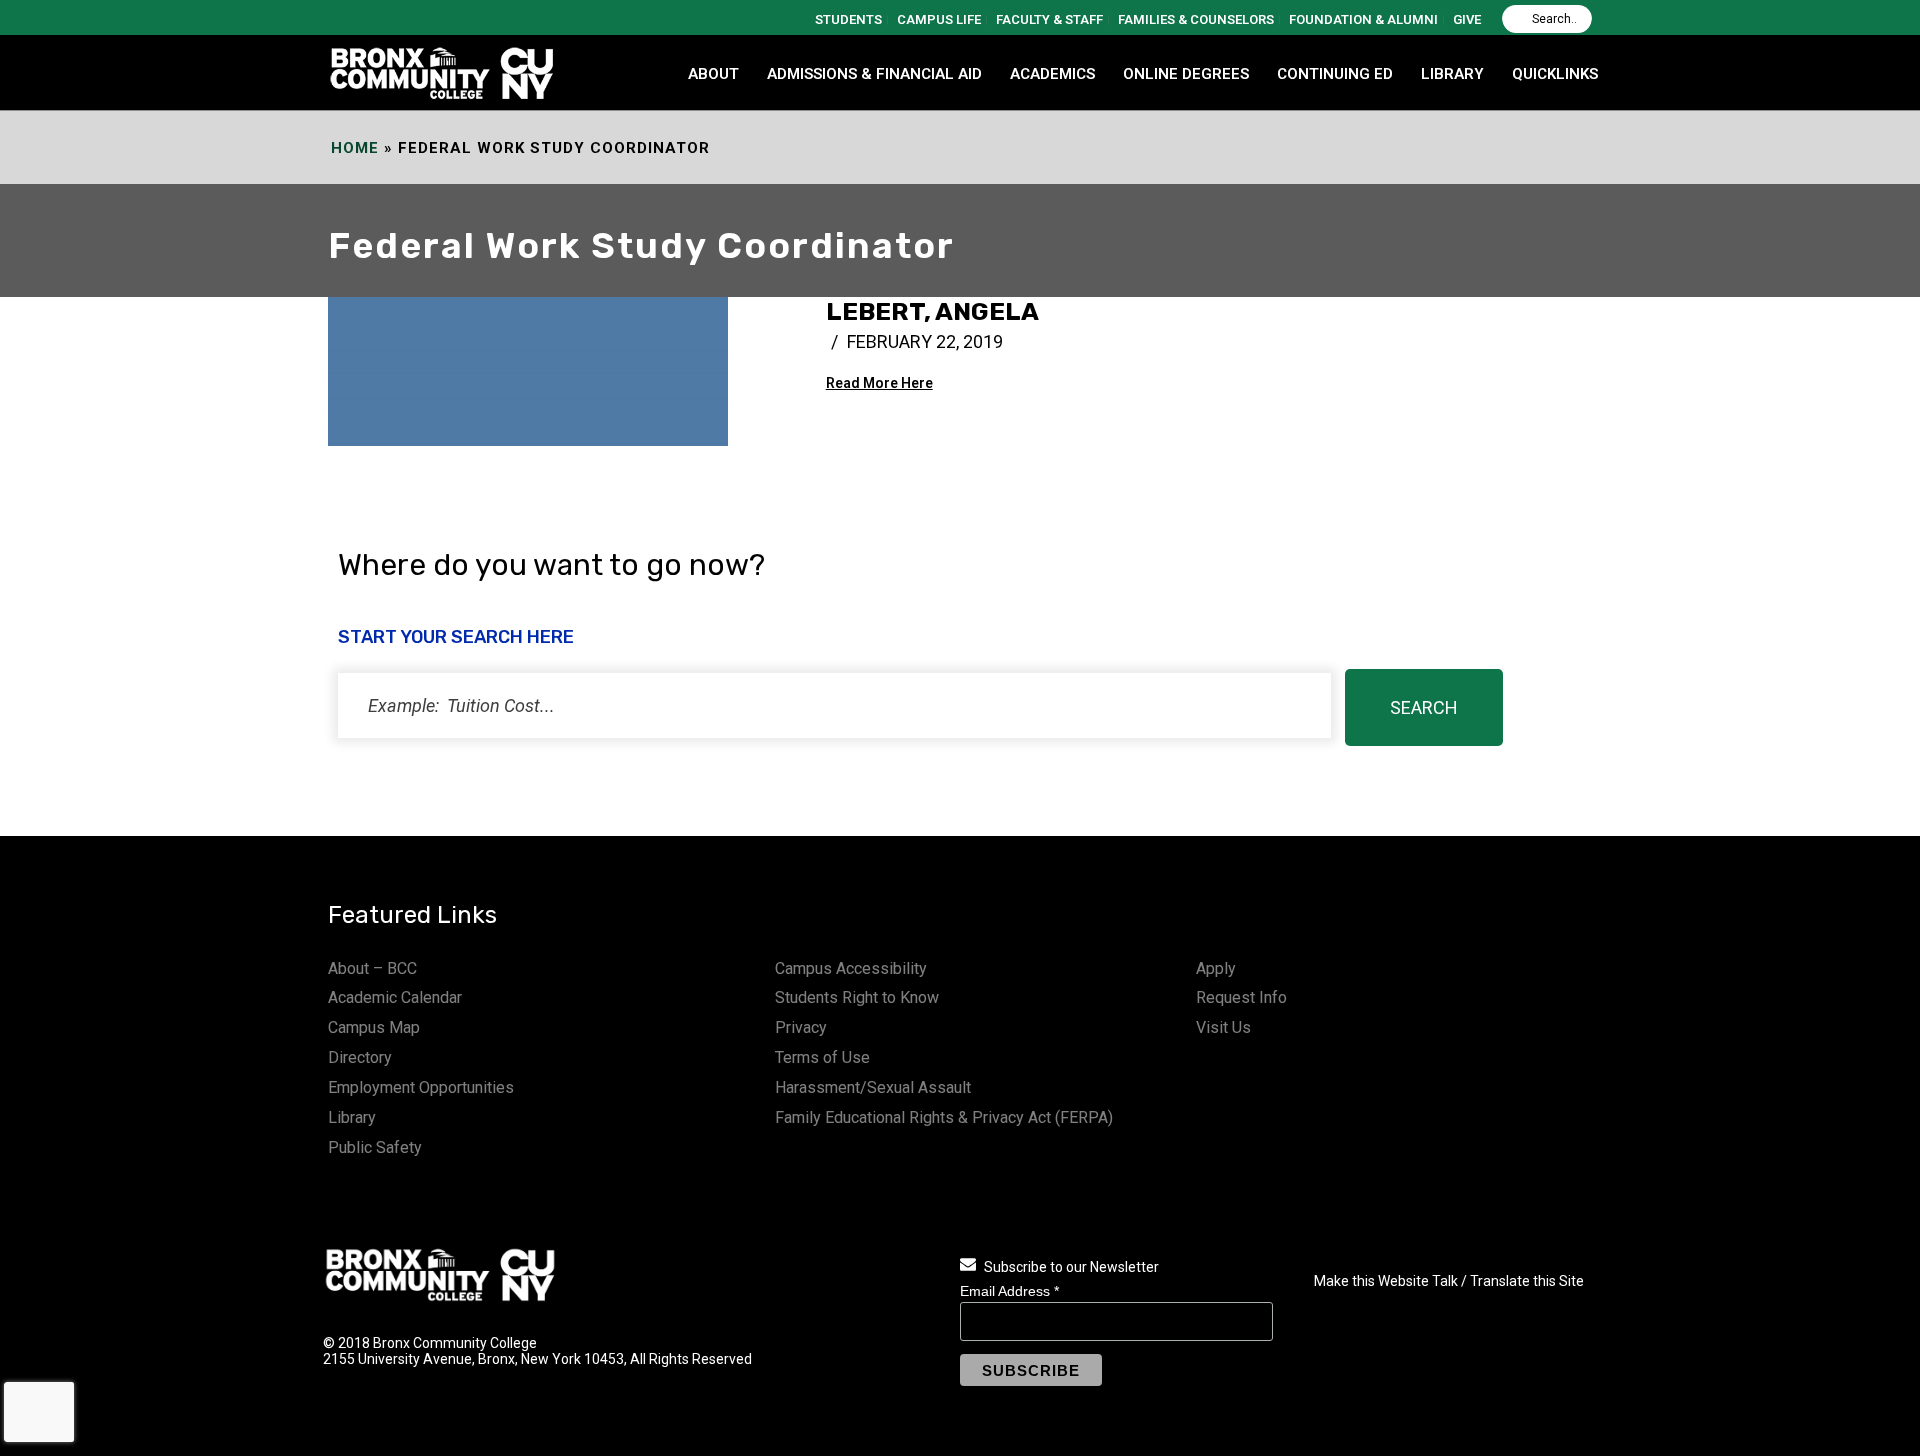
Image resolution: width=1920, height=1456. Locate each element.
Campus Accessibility (851, 968)
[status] (834, 705)
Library (352, 1117)
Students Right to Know (857, 997)
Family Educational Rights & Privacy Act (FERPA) (944, 1117)
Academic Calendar (395, 997)
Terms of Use (822, 1057)
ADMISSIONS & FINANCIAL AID (874, 74)
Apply (1216, 968)
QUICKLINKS (1555, 74)
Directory (360, 1057)
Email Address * (1009, 1291)
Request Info (1241, 997)
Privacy (801, 1027)
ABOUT (713, 74)
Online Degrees (1186, 74)
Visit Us (1223, 1027)
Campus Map (374, 1027)
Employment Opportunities (421, 1087)
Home (355, 148)
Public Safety (375, 1147)
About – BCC (372, 968)
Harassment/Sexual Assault (873, 1087)
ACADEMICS (1052, 74)
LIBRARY (1452, 74)
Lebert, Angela (932, 311)
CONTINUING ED (1335, 74)
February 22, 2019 (925, 341)
